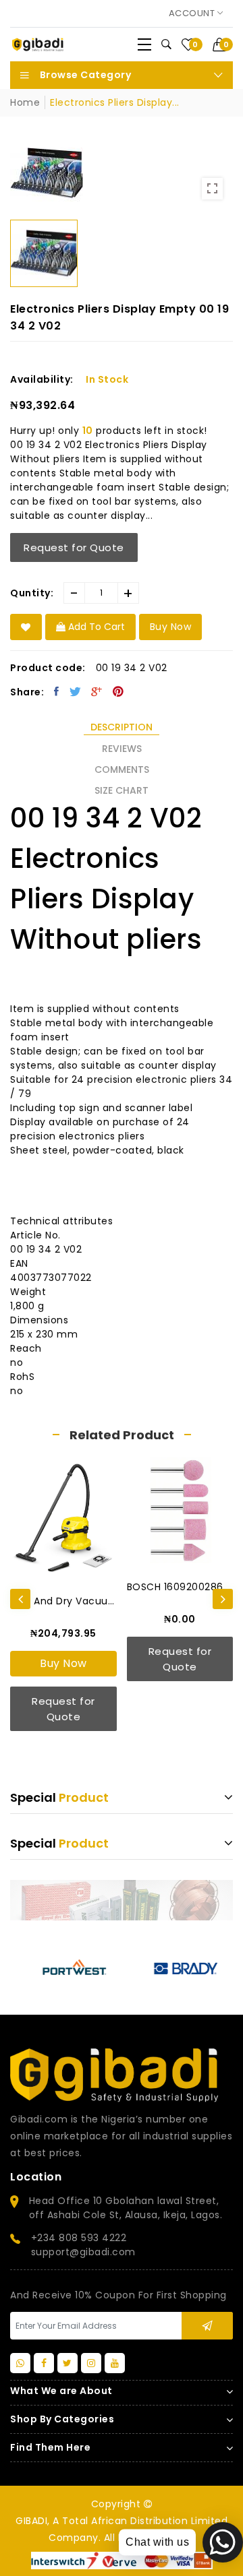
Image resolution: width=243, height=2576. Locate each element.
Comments (122, 769)
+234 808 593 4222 (79, 2238)
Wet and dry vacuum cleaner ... (63, 1601)
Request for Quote (74, 547)
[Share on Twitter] (76, 691)
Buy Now (63, 1663)
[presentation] (20, 1599)
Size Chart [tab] (122, 790)
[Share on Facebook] (57, 691)
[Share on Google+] (97, 691)
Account (193, 13)
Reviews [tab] (122, 749)
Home (25, 102)
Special (59, 1797)
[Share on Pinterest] (118, 691)
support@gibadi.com (83, 2252)
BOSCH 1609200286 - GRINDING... (180, 1587)
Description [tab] (122, 727)
